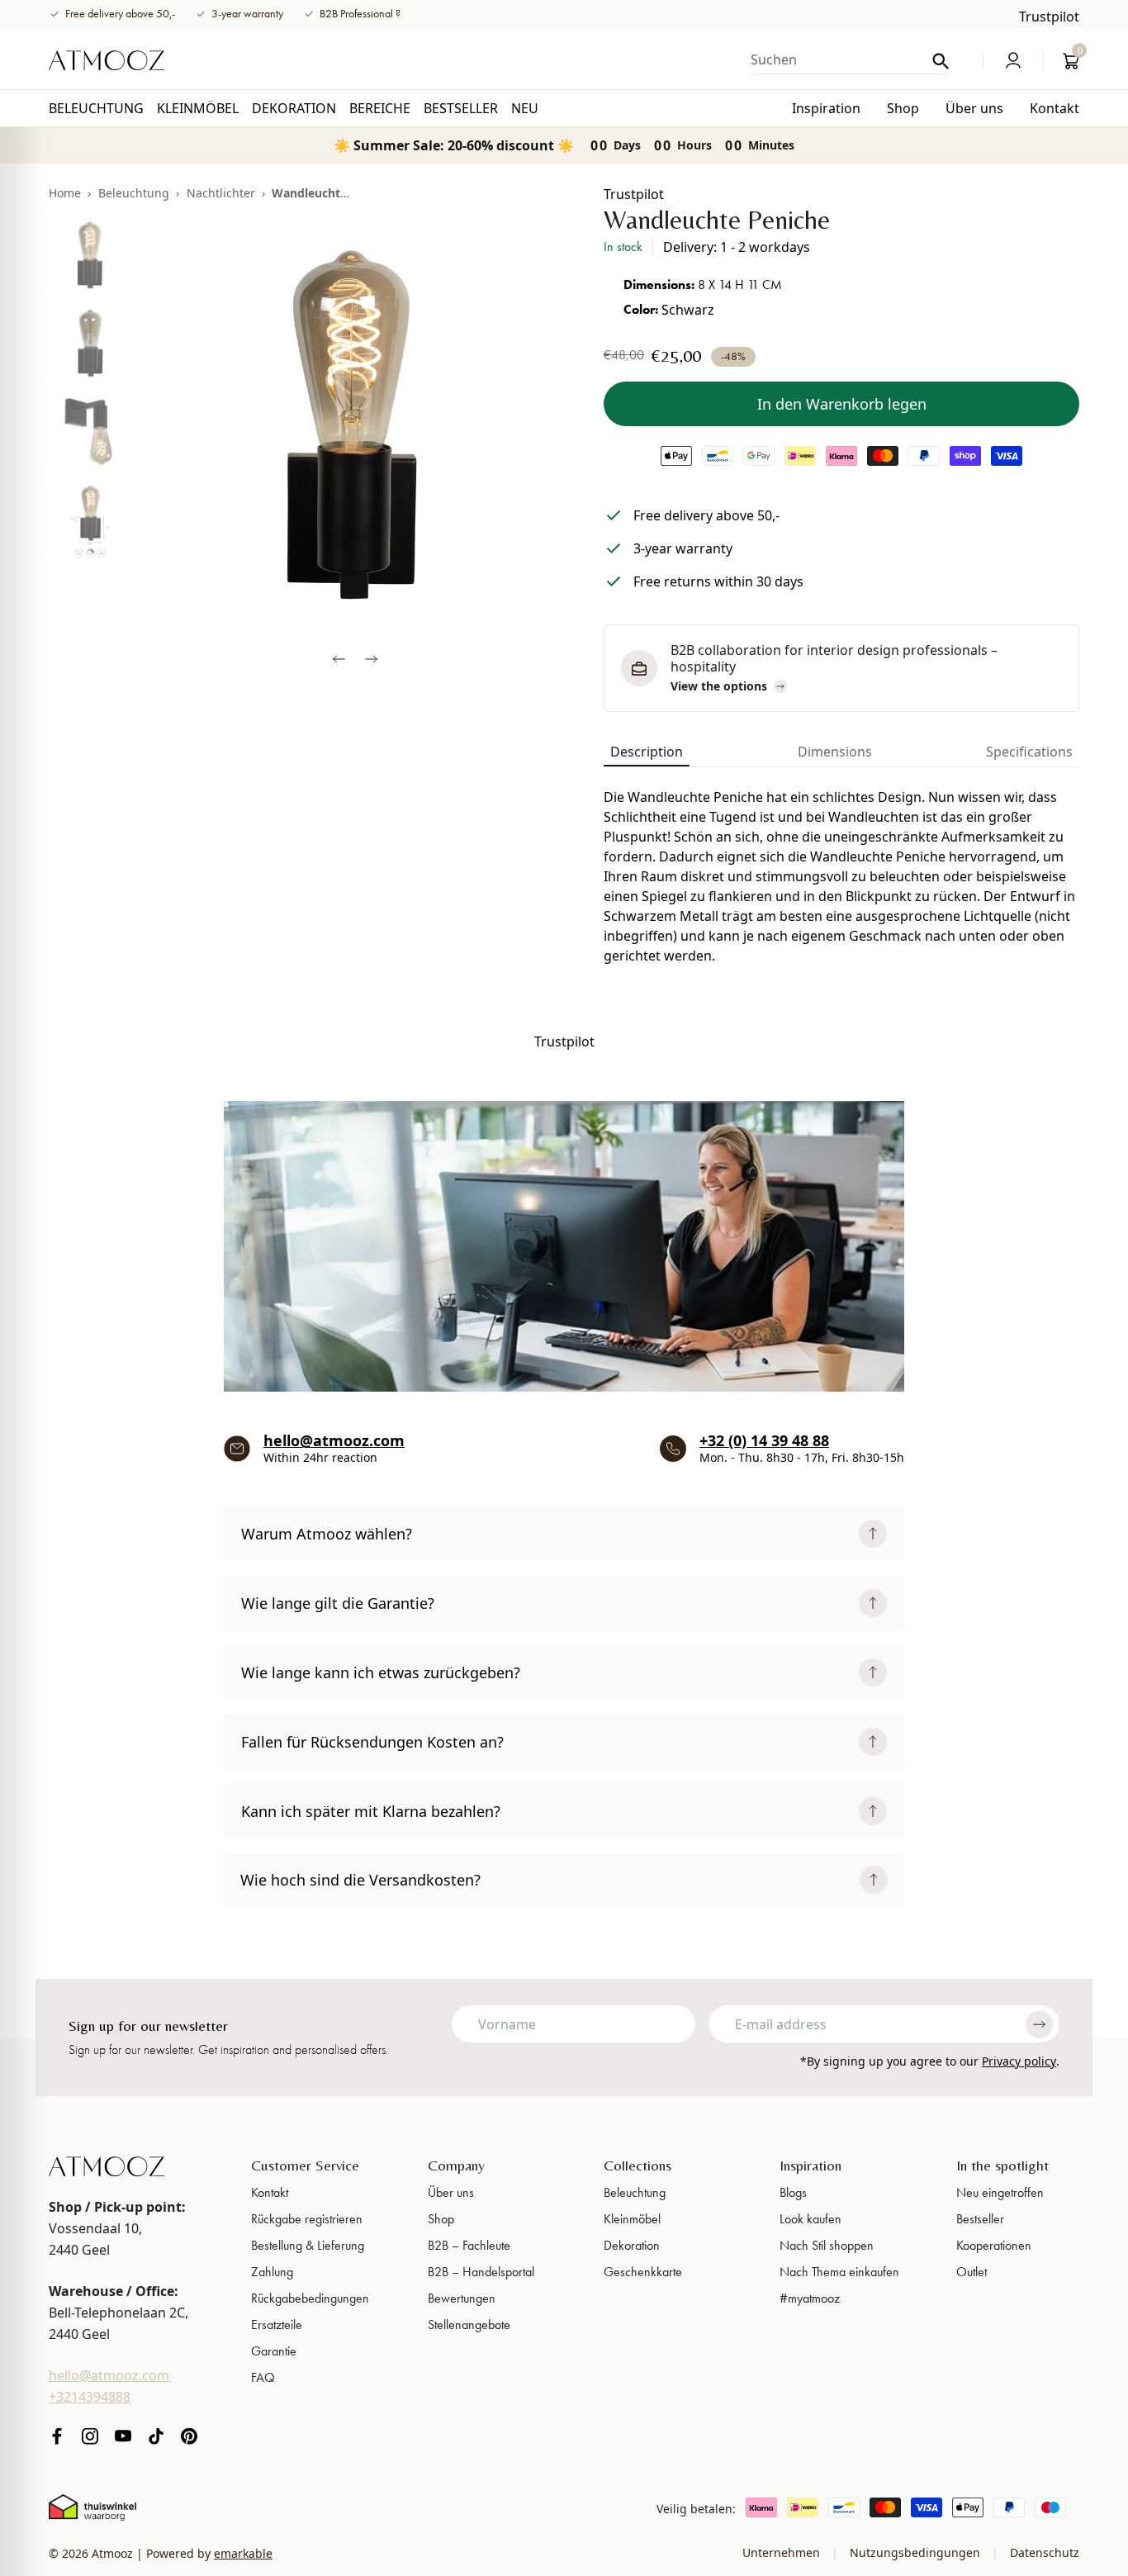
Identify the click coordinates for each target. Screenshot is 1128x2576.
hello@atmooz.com (334, 1440)
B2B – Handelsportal (481, 2272)
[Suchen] (941, 62)
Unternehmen (783, 2552)
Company (456, 2165)
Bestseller (980, 2219)
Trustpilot (1049, 17)
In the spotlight (1002, 2165)
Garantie (274, 2351)
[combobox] (850, 59)
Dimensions (835, 752)
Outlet (972, 2272)
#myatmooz (810, 2298)
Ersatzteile (277, 2325)
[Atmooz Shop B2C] (107, 60)
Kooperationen (994, 2245)
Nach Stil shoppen (827, 2245)
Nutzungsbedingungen (915, 2552)
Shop (441, 2219)
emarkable (243, 2553)
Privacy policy (1019, 2061)
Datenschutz (1043, 2552)
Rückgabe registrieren (307, 2219)
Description (647, 752)
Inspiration (810, 2165)
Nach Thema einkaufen (839, 2272)
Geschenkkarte (643, 2272)
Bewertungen (462, 2298)
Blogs (793, 2192)
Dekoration (632, 2245)
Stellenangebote (469, 2325)
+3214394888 (90, 2397)
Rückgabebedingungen (310, 2298)
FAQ (263, 2377)
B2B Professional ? (360, 14)
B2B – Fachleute (469, 2245)
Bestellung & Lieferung (308, 2245)
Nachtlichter (221, 193)
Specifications (1029, 752)
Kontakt (270, 2192)
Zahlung (272, 2272)
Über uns (451, 2192)
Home (65, 193)
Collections (637, 2165)
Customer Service (305, 2165)
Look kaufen (810, 2219)
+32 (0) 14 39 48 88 (764, 1440)
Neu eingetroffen (1000, 2192)
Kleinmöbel (632, 2219)
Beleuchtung (134, 193)
